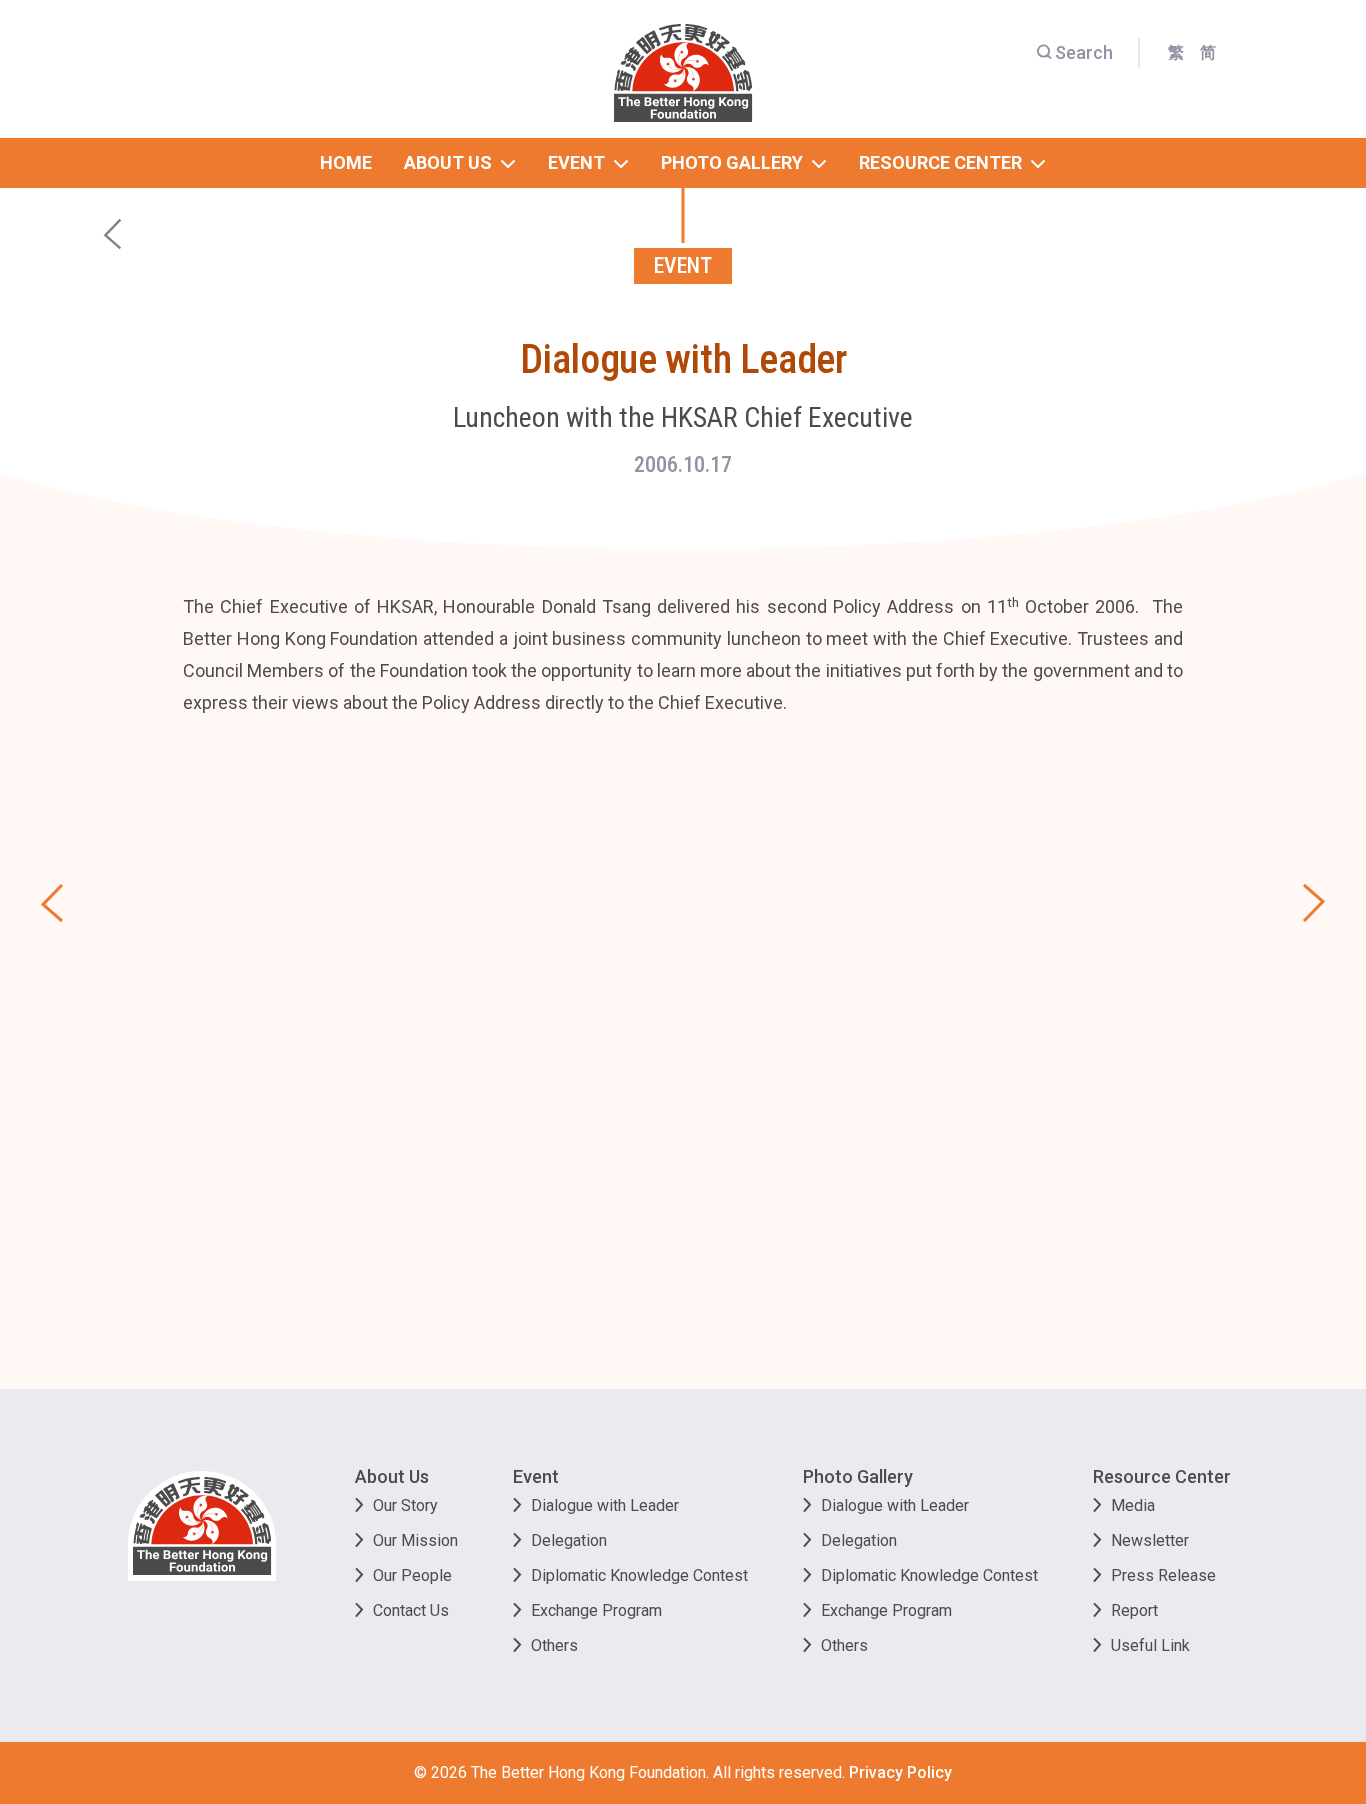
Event (536, 1476)
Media (1133, 1505)
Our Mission (415, 1540)
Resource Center (1162, 1476)
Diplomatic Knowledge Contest (639, 1575)
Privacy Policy (900, 1772)
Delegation (569, 1540)
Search (1084, 52)
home (346, 162)
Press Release (1163, 1575)
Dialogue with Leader (605, 1505)
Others (554, 1645)
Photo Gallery (858, 1476)
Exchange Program (596, 1610)
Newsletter (1150, 1540)
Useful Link (1150, 1645)
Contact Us (411, 1610)
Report (1134, 1610)
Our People (412, 1575)
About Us (392, 1476)
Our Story (405, 1505)
